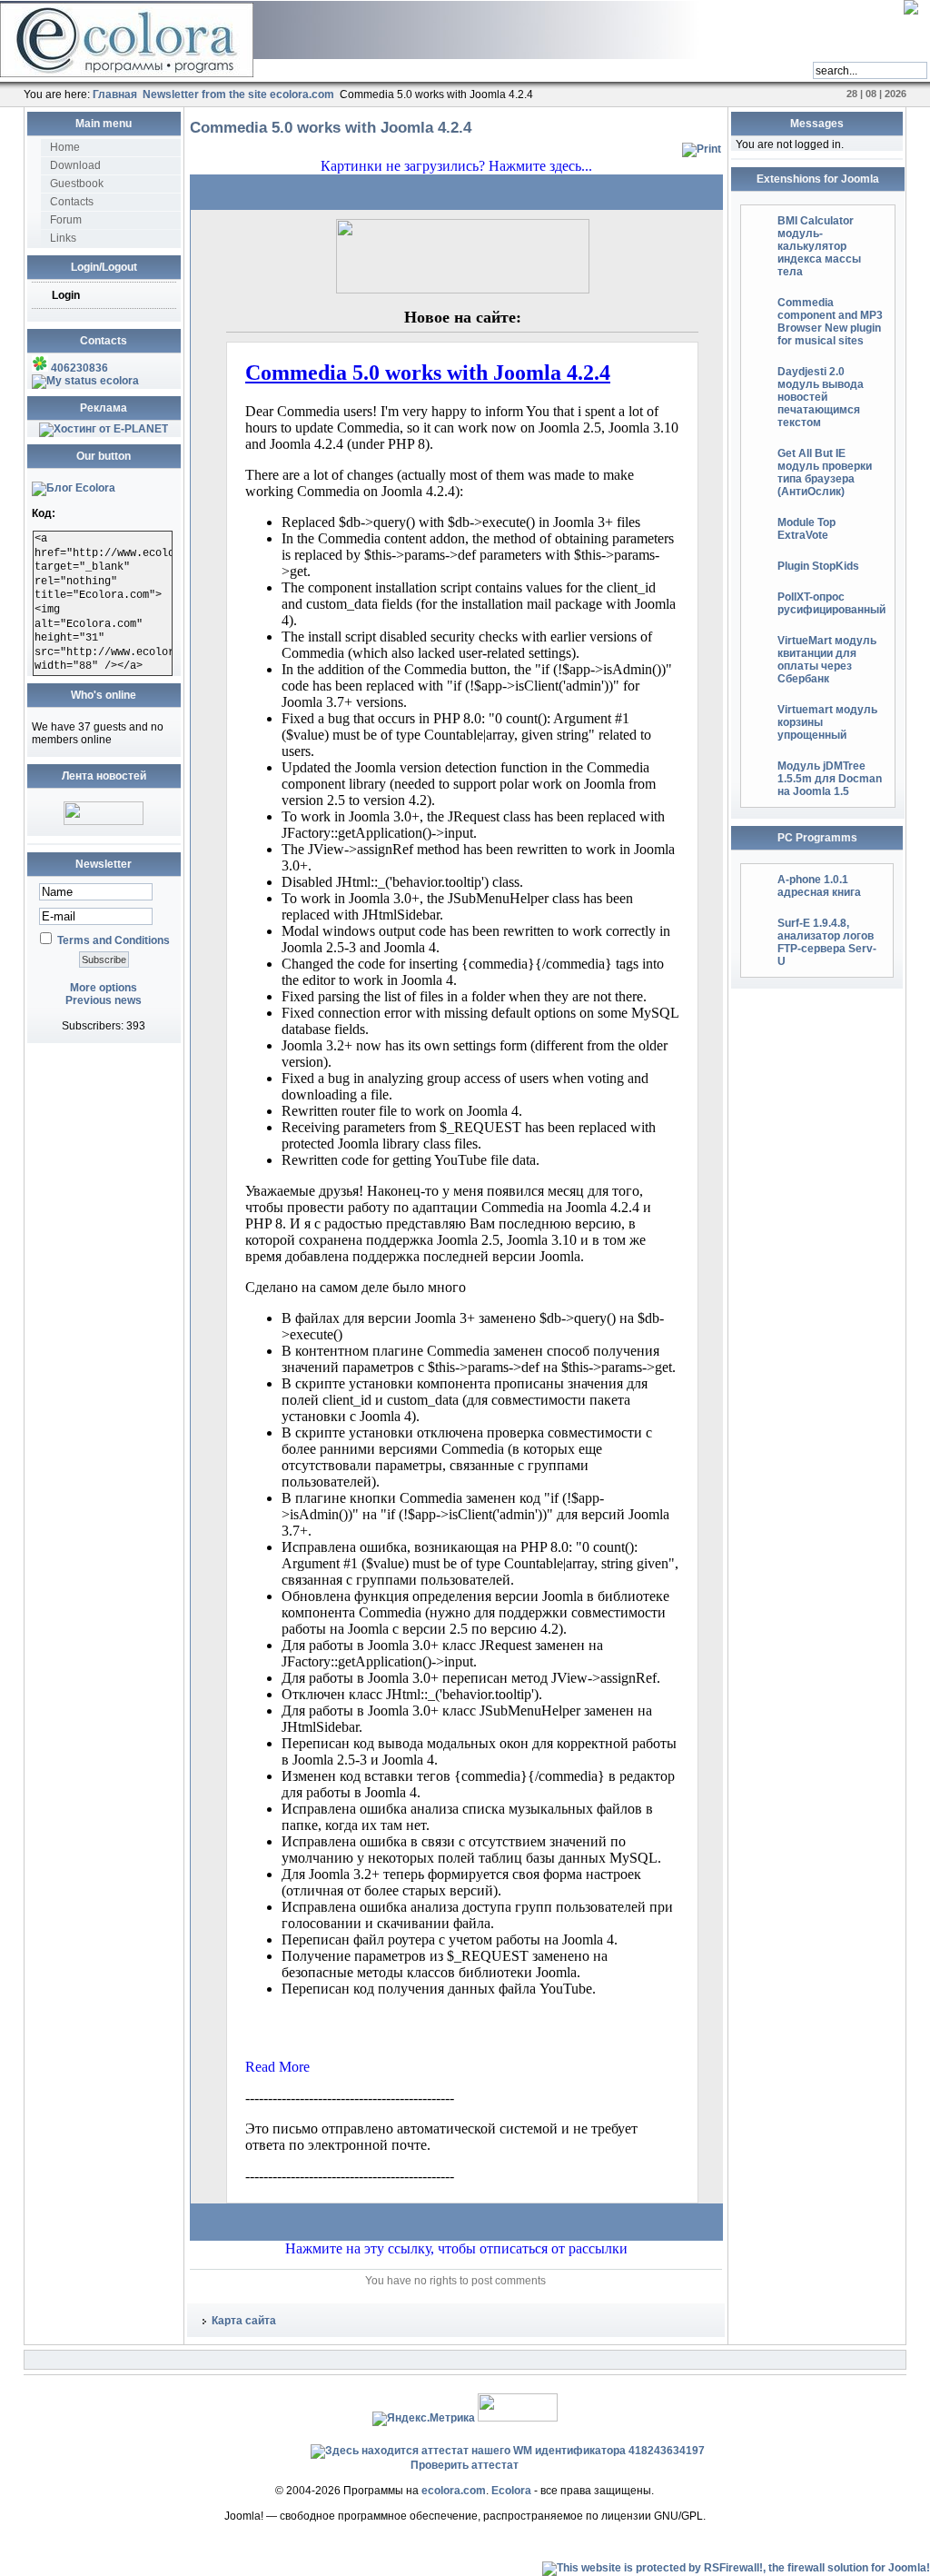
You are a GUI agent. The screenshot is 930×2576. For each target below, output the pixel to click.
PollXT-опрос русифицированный (831, 603)
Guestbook (77, 184)
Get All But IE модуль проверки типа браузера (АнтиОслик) (825, 472)
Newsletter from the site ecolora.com (238, 94)
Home (65, 147)
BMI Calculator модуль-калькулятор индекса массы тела (819, 246)
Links (63, 238)
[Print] (702, 149)
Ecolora (511, 2491)
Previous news (104, 1000)
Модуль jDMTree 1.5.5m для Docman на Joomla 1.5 (830, 779)
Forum (66, 220)
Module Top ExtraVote (806, 529)
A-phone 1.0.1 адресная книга (819, 886)
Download (75, 165)
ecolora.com (454, 2491)
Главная (115, 94)
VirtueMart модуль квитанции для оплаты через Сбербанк (827, 660)
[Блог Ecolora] (74, 488)
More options (104, 988)
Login (66, 295)
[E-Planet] (104, 429)
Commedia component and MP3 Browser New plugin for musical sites (830, 322)
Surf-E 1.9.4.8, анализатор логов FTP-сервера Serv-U (827, 942)
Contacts (72, 202)
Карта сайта (244, 2321)
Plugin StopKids (818, 566)
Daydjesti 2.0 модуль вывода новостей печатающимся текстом (821, 397)
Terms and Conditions (114, 940)
